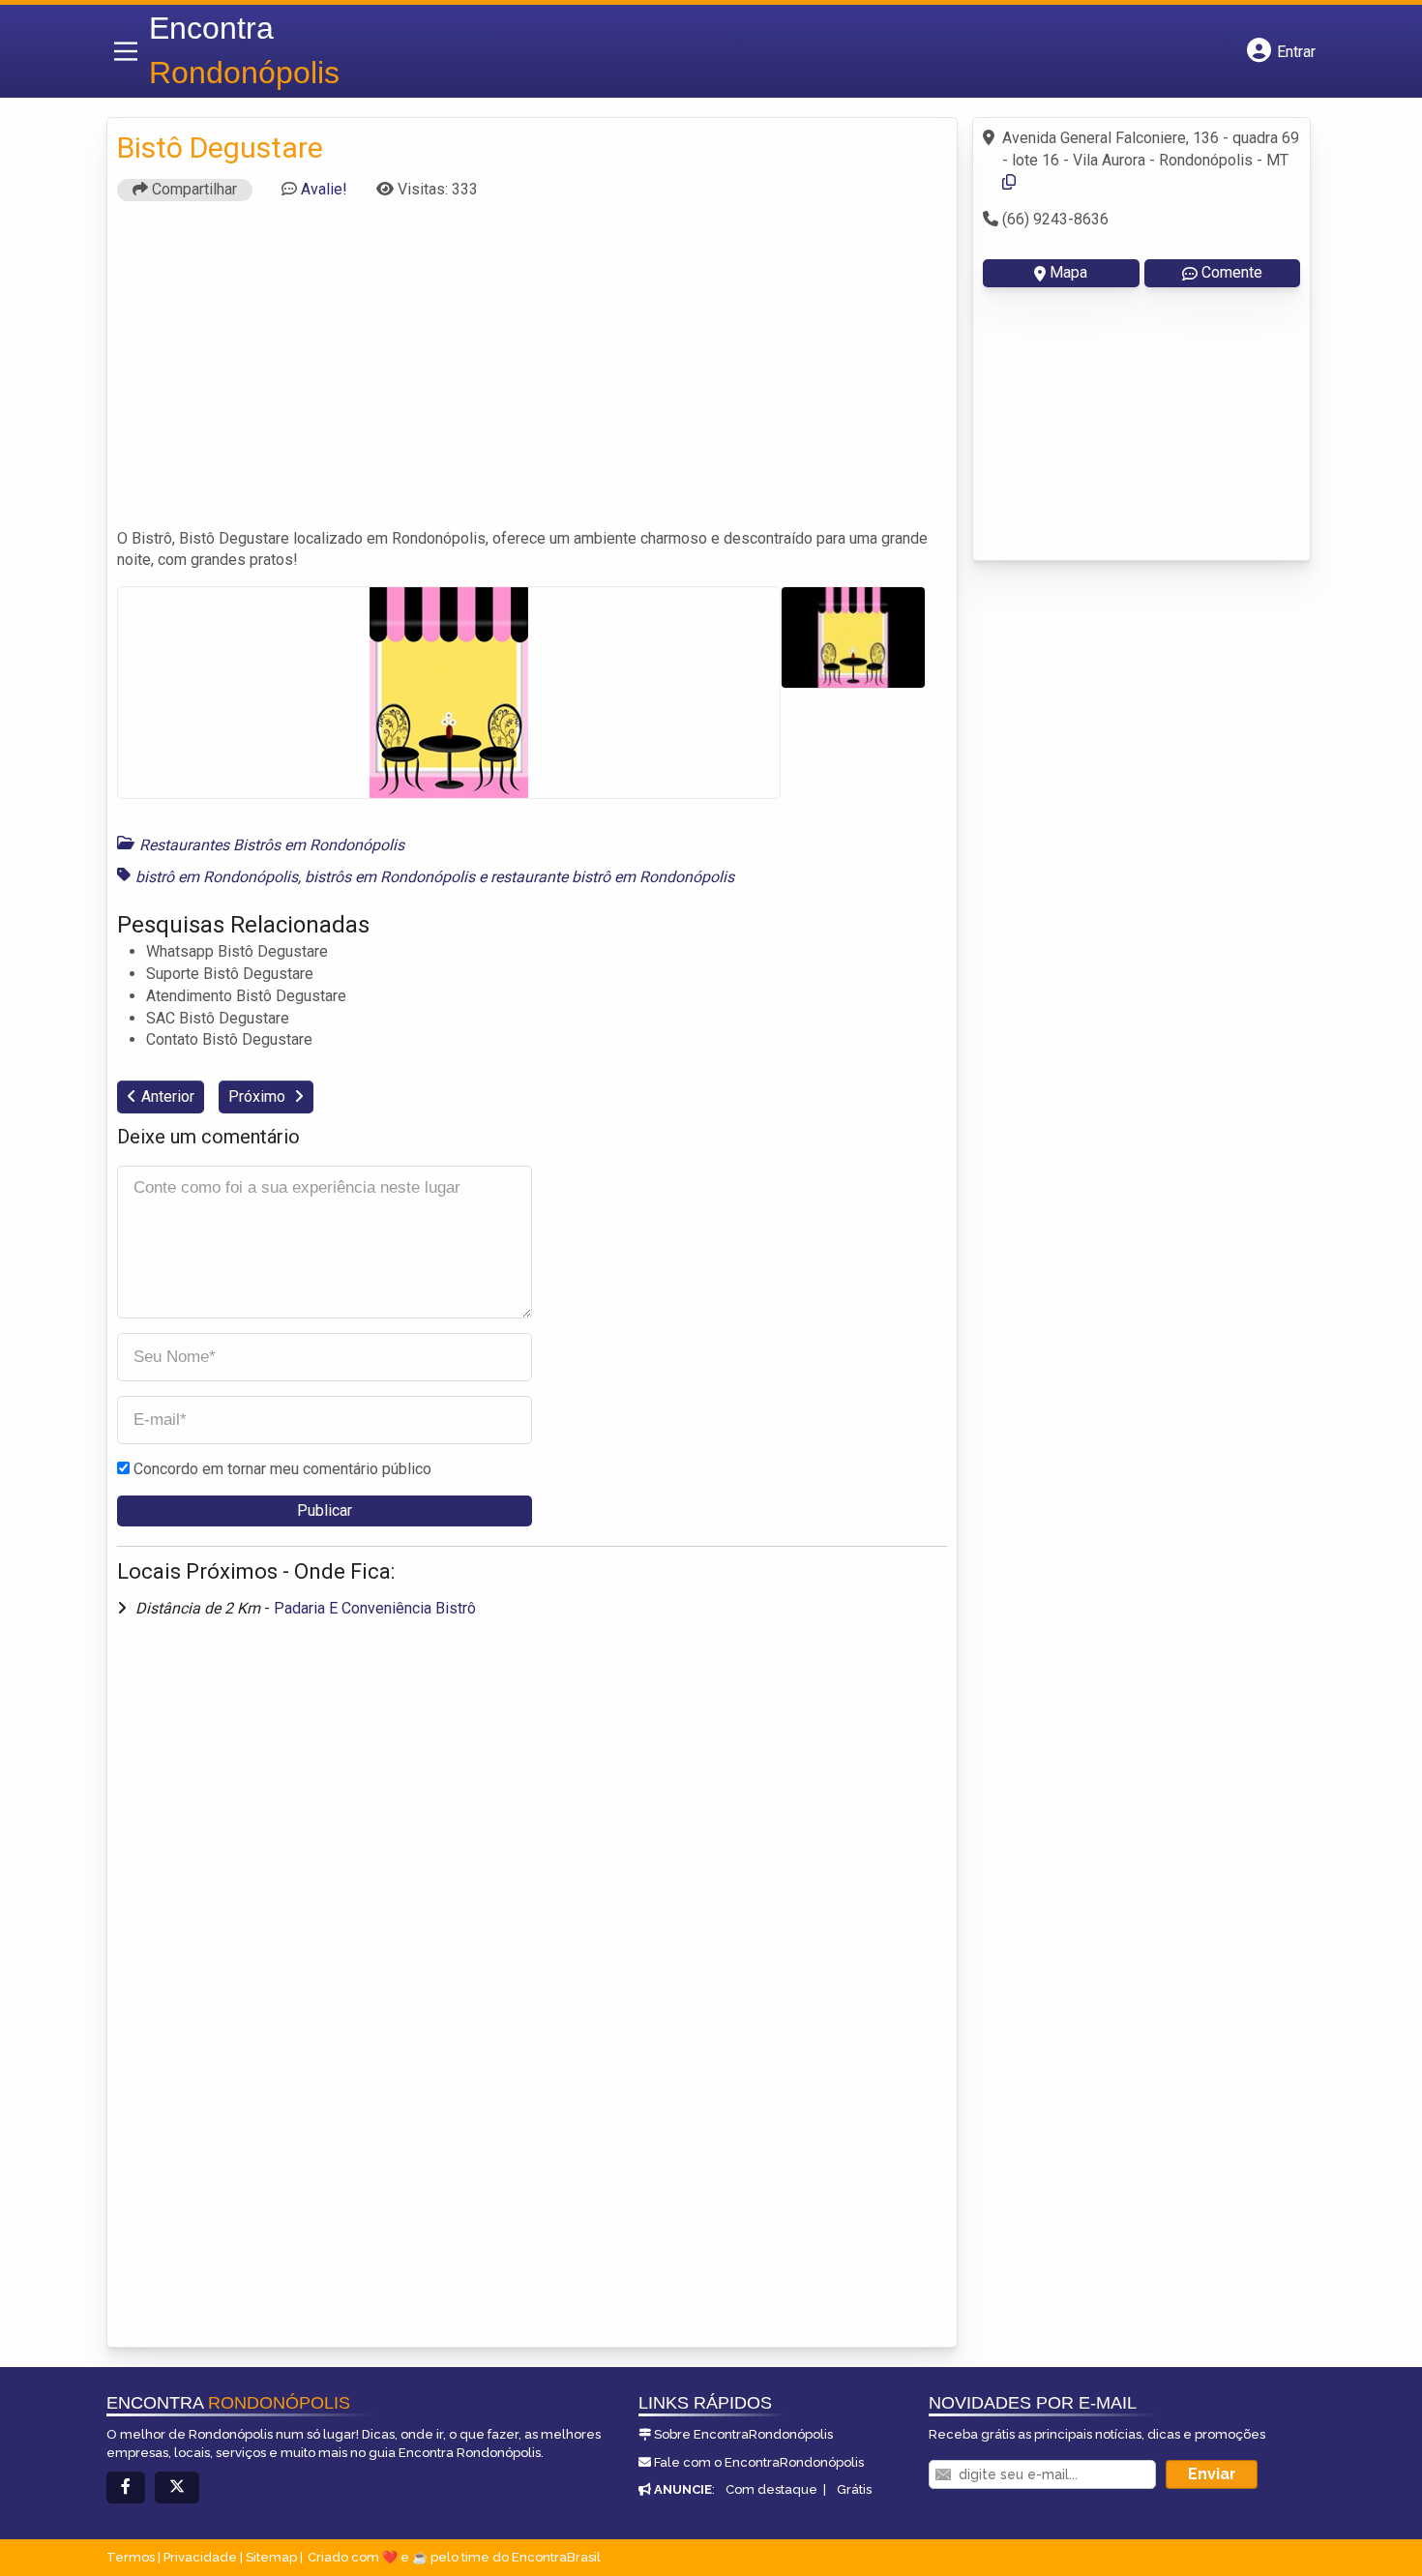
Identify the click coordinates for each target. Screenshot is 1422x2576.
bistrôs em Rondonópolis (390, 877)
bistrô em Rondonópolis (217, 877)
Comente (1232, 272)
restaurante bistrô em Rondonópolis (612, 877)
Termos (131, 2557)
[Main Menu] (126, 51)
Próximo (259, 1096)
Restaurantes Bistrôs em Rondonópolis (272, 845)
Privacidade (200, 2557)
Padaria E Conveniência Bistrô (375, 1608)
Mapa (1068, 272)
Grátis (854, 2489)
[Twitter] (177, 2487)
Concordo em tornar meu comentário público (282, 1469)
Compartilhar (193, 189)
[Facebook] (126, 2487)
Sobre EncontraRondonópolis (743, 2434)
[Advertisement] (532, 373)
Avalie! (324, 189)
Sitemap (271, 2557)
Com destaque (771, 2489)
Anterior (168, 1096)
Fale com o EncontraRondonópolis (759, 2462)
